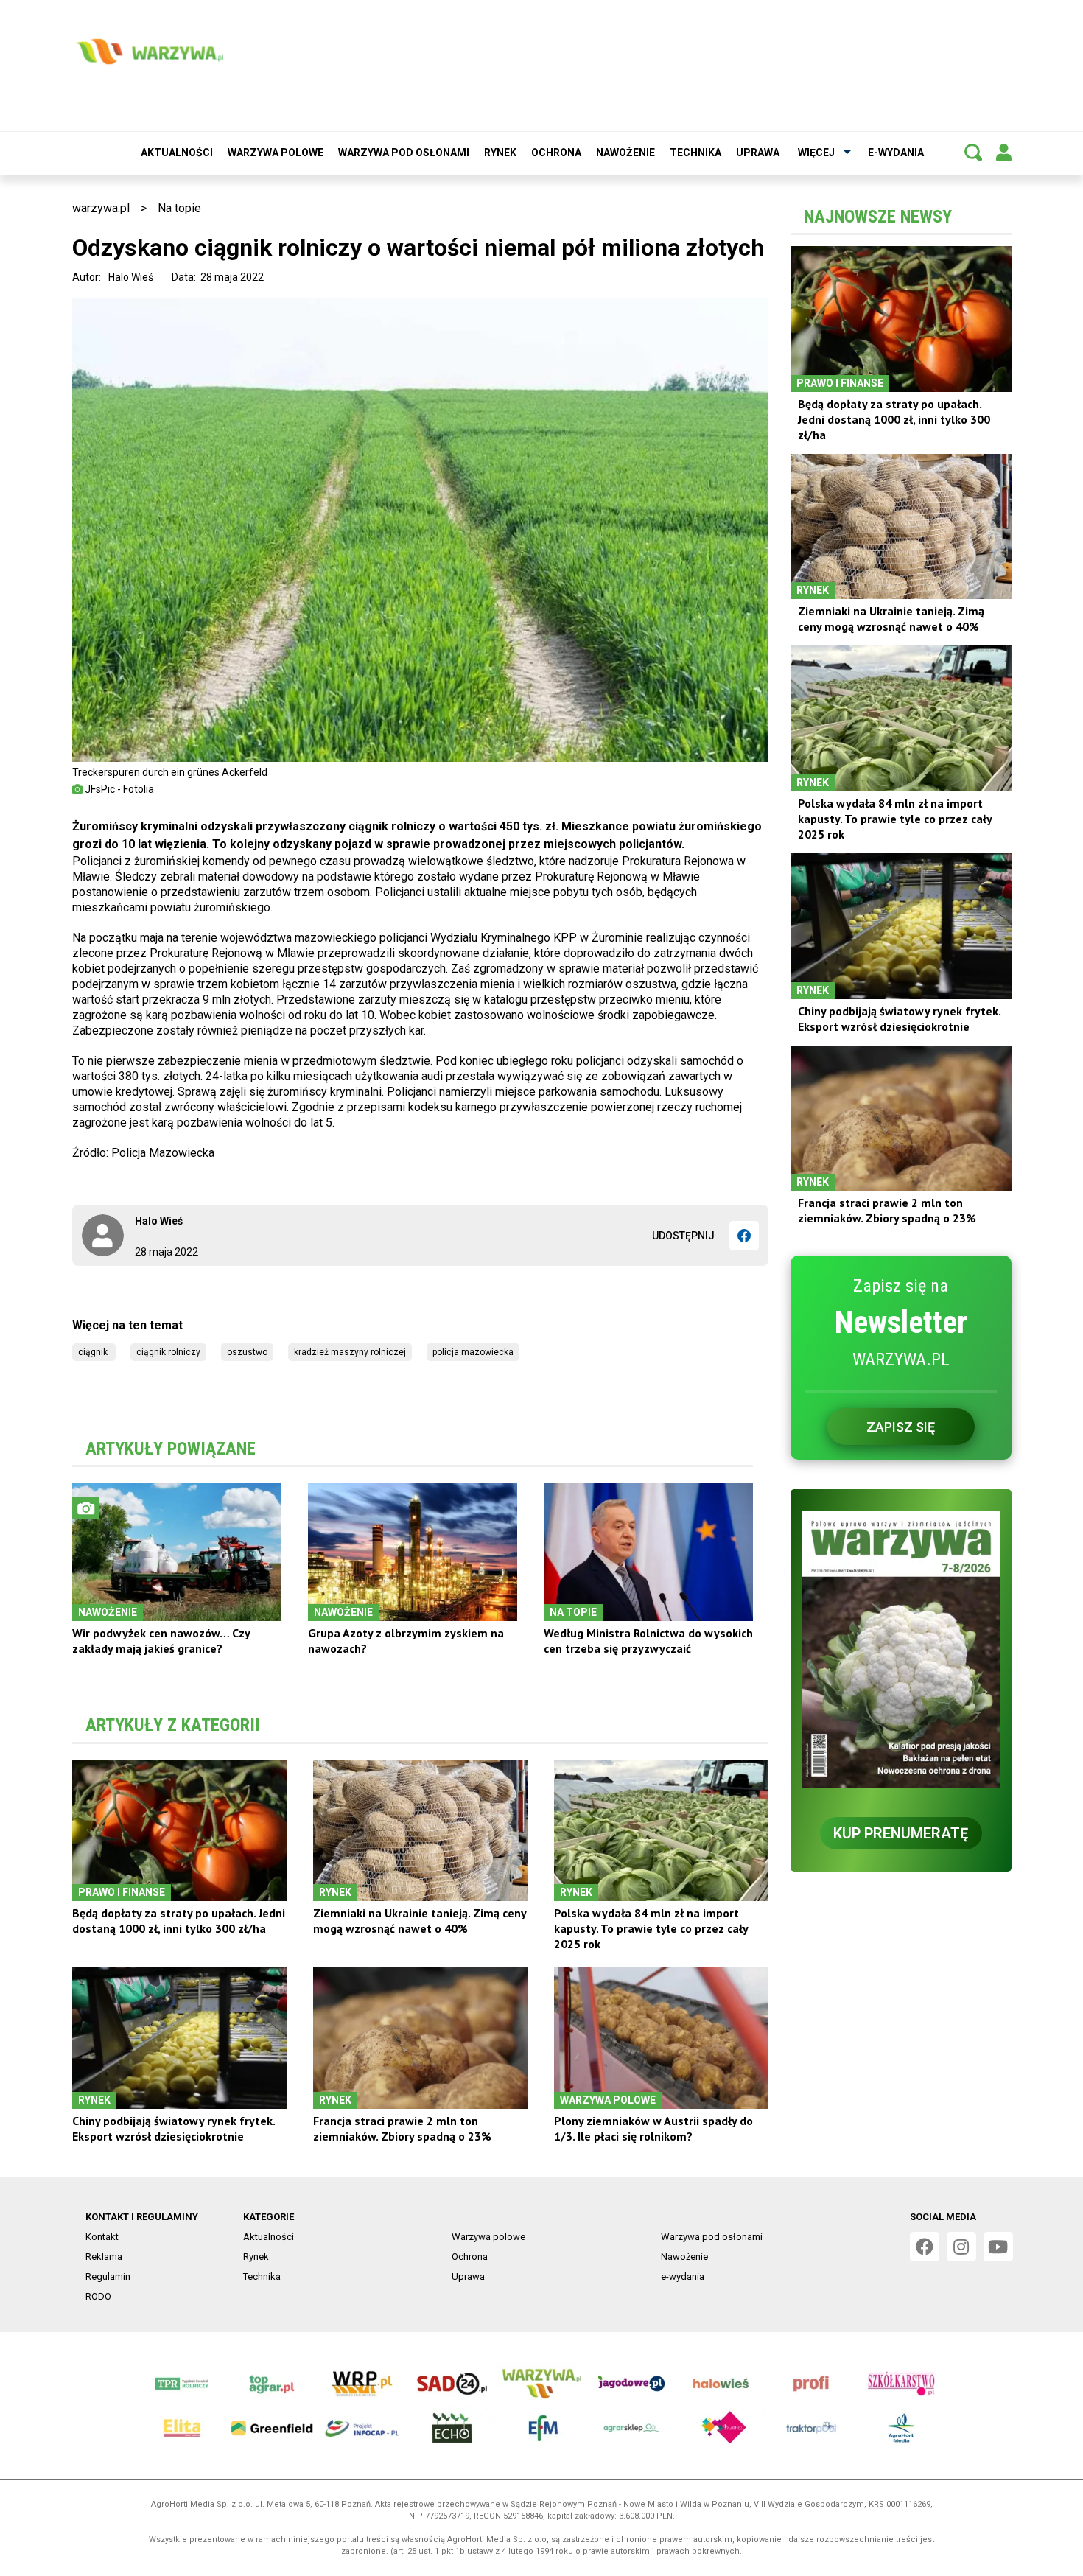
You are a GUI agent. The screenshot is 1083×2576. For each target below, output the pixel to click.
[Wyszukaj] (973, 153)
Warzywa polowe (276, 153)
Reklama (104, 2257)
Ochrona (556, 153)
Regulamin (108, 2276)
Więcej (816, 153)
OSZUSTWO (247, 1352)
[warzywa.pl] (150, 52)
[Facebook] (744, 1236)
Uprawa (758, 153)
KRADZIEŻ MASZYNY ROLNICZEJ (350, 1352)
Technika (695, 153)
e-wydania (896, 153)
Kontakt (102, 2237)
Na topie (179, 208)
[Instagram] (961, 2247)
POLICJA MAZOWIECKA (473, 1352)
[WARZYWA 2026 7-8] (901, 1649)
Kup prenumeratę (901, 1833)
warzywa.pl (101, 208)
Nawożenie (625, 153)
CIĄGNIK (94, 1352)
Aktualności (177, 153)
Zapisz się (901, 1427)
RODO (98, 2296)
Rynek (500, 153)
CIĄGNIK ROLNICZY (168, 1352)
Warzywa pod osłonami (404, 153)
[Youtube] (998, 2247)
